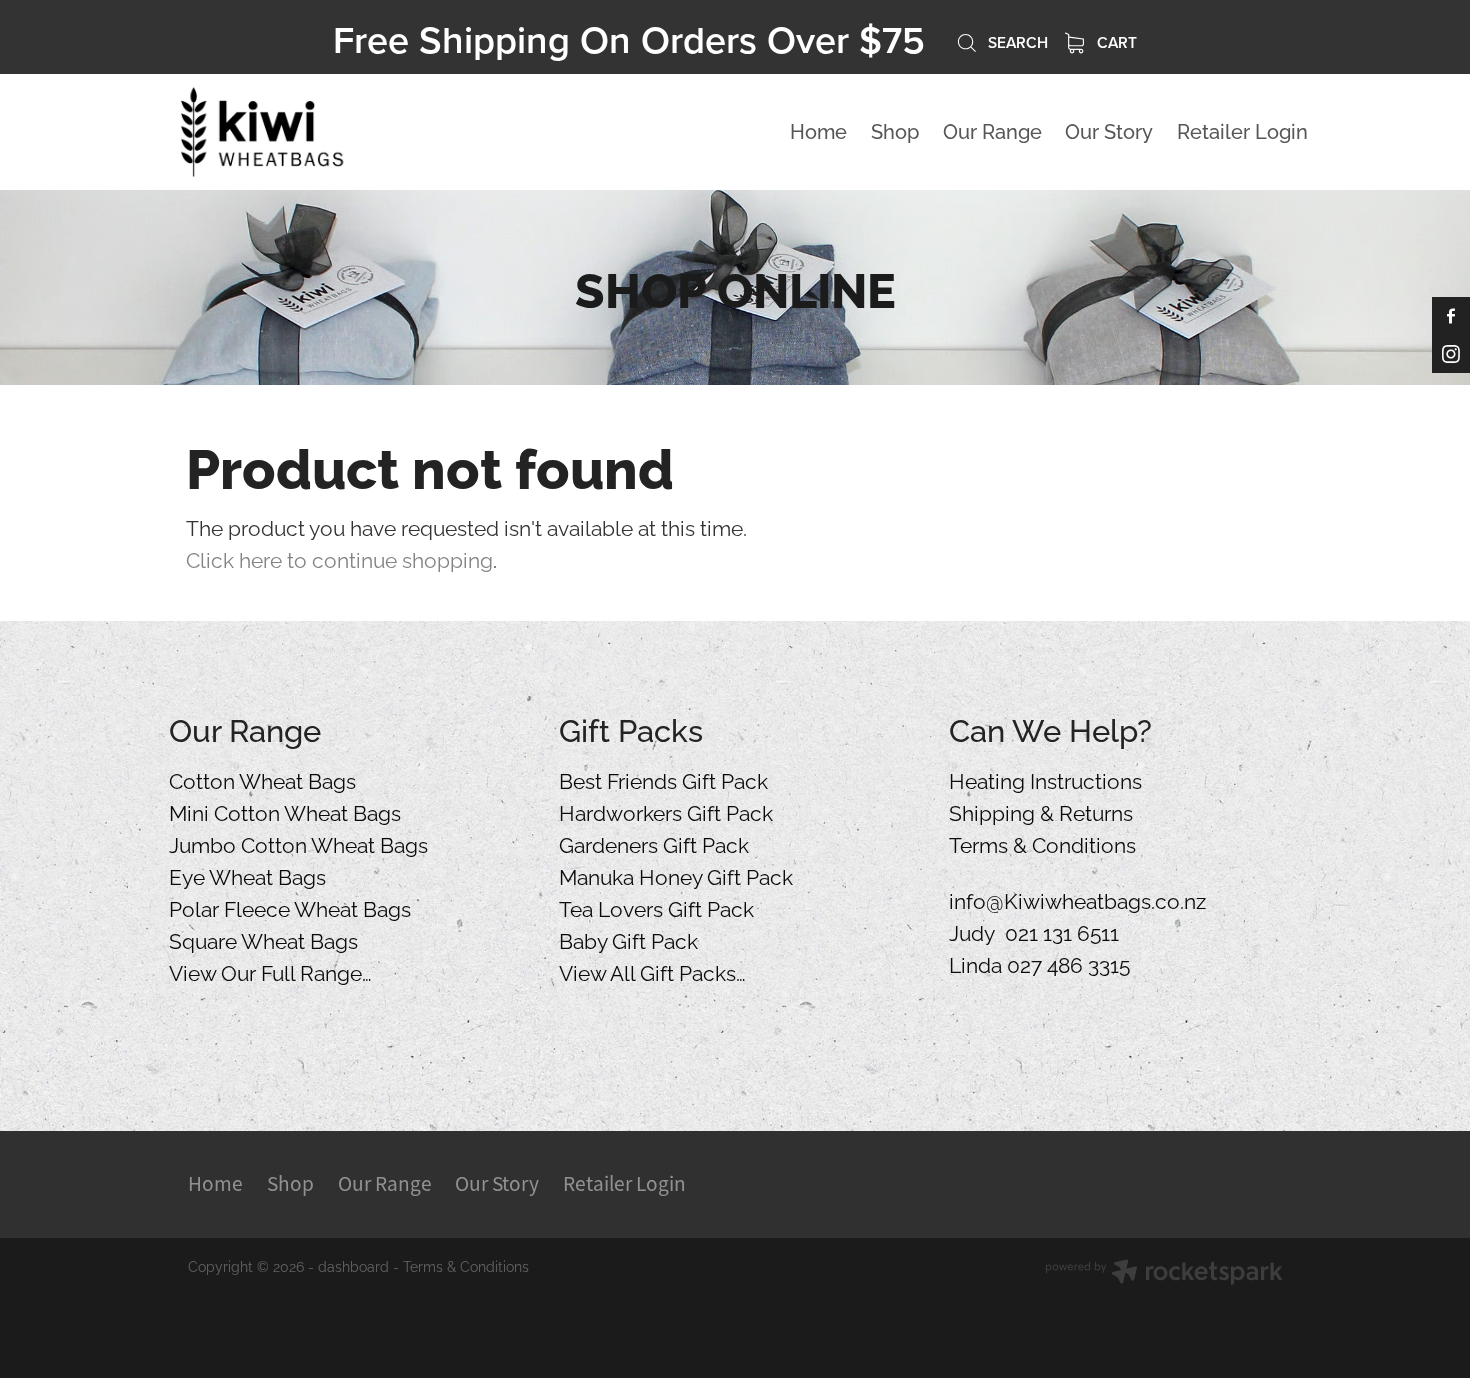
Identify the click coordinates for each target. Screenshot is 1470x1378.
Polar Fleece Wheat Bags (290, 907)
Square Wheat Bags (263, 939)
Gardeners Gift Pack (654, 843)
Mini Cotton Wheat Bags (285, 811)
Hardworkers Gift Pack (666, 811)
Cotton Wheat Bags (262, 779)
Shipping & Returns (1041, 811)
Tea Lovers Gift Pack (656, 907)
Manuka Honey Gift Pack (676, 875)
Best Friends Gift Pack (663, 779)
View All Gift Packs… (652, 971)
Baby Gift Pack (628, 939)
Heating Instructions (1045, 779)
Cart (1115, 42)
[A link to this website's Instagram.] (1451, 354)
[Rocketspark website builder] (1164, 1273)
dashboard (353, 1265)
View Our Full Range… (270, 971)
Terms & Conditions (1042, 843)
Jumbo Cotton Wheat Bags (298, 843)
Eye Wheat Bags (247, 875)
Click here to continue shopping (339, 558)
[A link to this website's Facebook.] (1451, 316)
